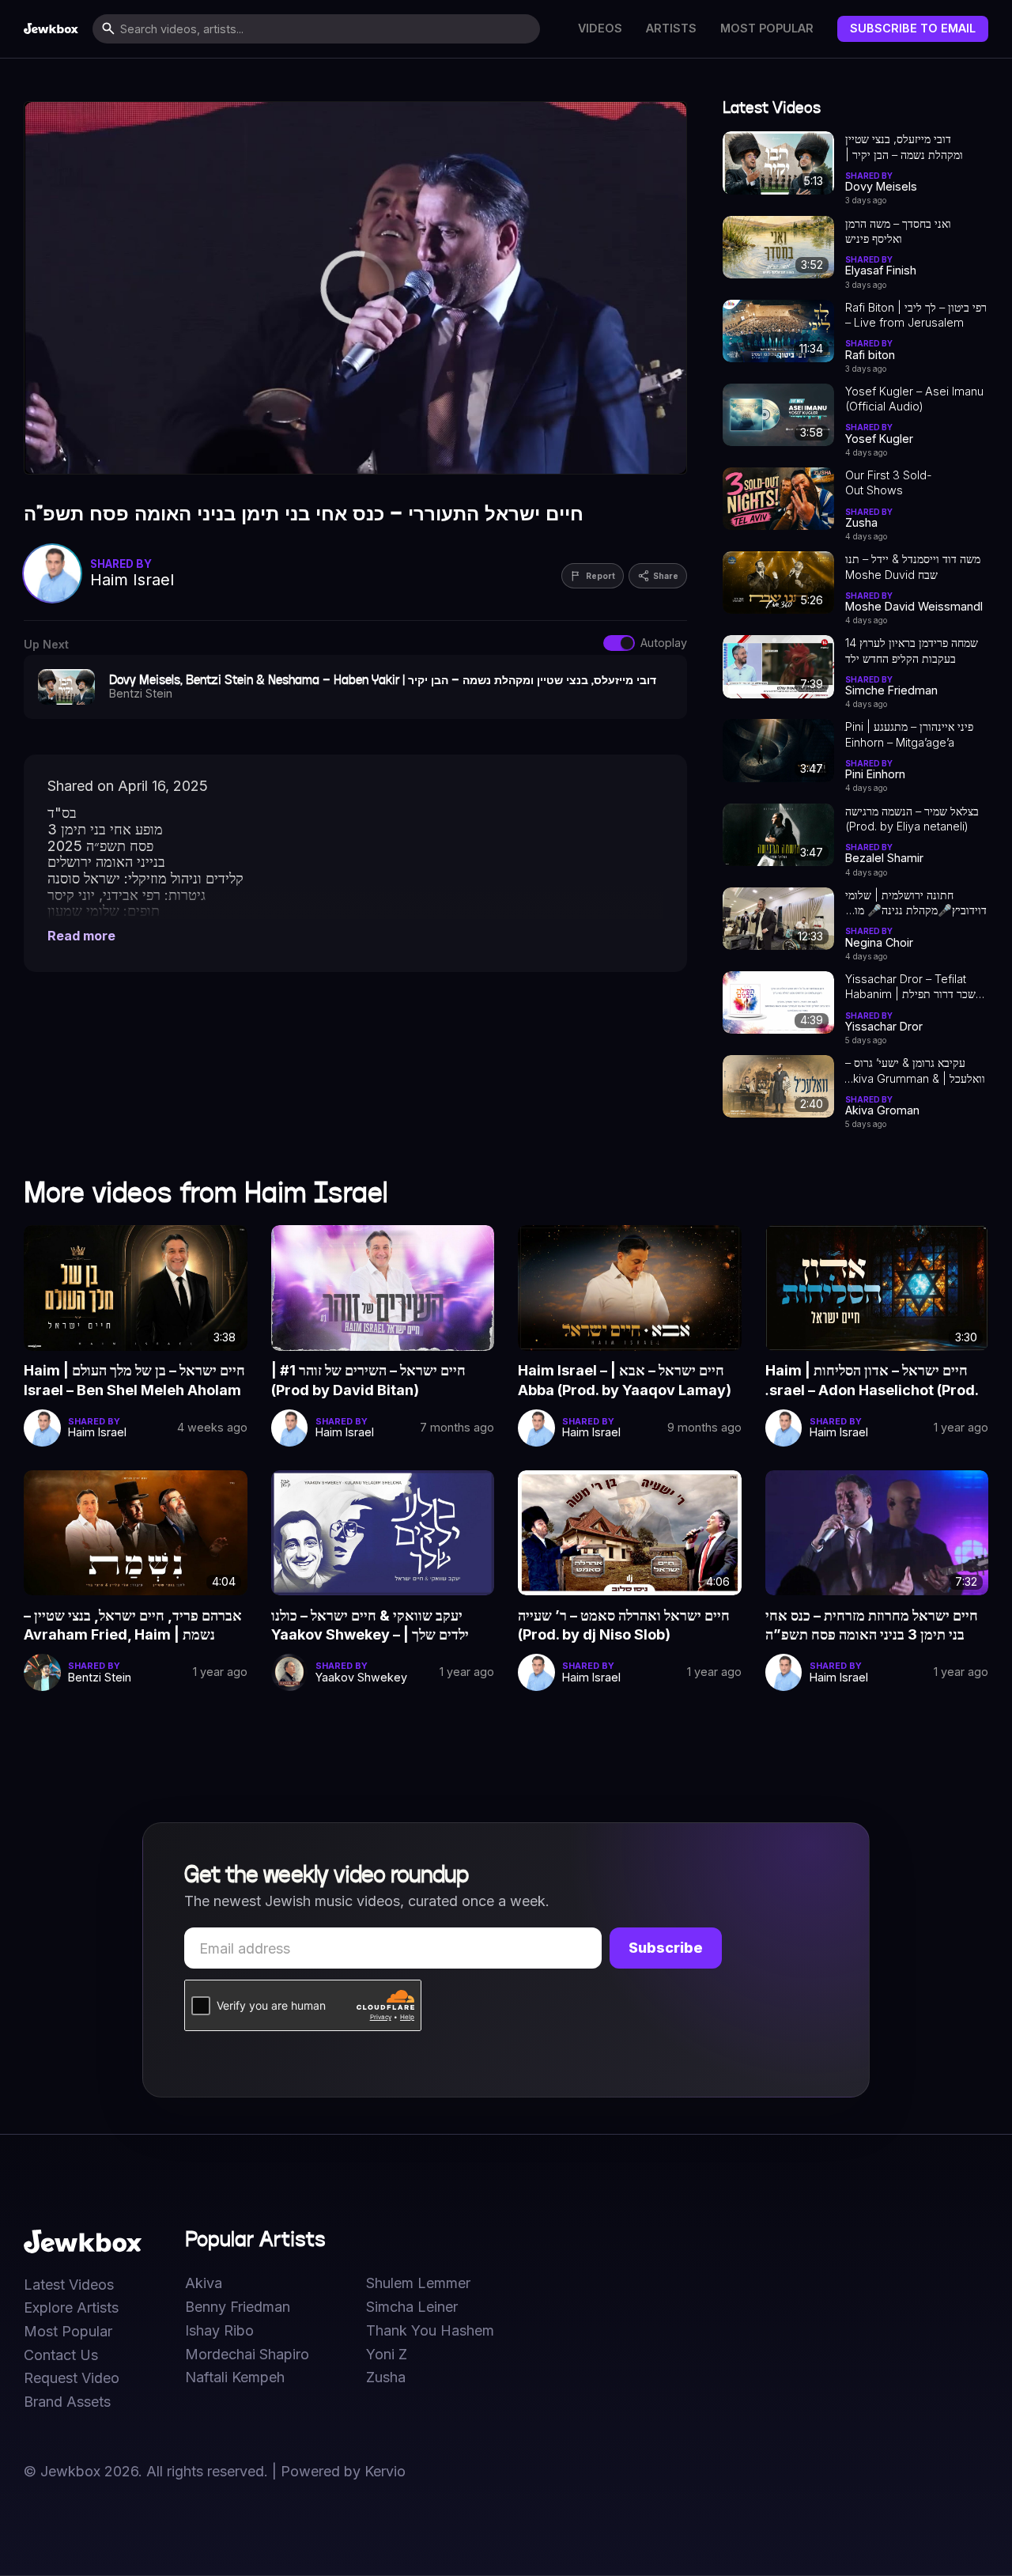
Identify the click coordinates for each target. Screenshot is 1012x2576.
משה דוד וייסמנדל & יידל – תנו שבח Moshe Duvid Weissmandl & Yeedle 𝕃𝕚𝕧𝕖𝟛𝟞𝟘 (913, 567)
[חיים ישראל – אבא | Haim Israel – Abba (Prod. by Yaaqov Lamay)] (630, 1288)
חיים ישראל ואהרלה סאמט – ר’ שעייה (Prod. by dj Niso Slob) (624, 1625)
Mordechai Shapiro (247, 2355)
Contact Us (61, 2355)
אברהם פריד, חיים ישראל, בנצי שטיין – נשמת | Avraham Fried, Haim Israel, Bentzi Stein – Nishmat (133, 1626)
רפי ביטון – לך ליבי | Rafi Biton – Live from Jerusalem (916, 315)
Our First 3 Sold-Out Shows (889, 482)
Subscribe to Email (913, 28)
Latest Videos (69, 2285)
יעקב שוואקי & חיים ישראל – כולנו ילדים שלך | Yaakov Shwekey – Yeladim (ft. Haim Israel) (370, 1626)
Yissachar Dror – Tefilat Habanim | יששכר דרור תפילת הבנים (916, 987)
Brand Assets (67, 2402)
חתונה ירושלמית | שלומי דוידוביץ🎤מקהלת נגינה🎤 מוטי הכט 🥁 (916, 903)
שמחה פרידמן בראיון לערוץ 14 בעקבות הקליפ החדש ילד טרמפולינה (912, 651)
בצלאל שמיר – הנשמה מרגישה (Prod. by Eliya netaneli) (912, 819)
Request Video (72, 2378)
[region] (355, 288)
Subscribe (666, 1948)
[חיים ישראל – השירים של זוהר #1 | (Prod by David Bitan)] (383, 1288)
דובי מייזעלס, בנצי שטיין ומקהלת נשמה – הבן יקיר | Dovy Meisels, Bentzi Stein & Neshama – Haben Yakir (915, 147)
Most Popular (767, 28)
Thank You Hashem (430, 2331)
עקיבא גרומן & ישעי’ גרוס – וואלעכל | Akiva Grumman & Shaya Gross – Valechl (915, 1071)
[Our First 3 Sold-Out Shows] (778, 499)
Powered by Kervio (343, 2471)
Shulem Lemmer (418, 2283)
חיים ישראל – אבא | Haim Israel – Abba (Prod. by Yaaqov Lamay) (625, 1380)
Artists (671, 28)
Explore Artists (71, 2308)
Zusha (386, 2377)
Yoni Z (387, 2355)
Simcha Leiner (412, 2307)
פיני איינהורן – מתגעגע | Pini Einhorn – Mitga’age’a (909, 734)
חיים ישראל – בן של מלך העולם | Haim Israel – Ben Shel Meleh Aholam (134, 1380)
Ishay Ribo (219, 2331)
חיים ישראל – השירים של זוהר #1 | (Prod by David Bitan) (368, 1380)
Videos (600, 28)
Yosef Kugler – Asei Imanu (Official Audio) (914, 399)
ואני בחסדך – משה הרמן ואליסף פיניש (898, 231)
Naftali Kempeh (235, 2377)
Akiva (204, 2283)
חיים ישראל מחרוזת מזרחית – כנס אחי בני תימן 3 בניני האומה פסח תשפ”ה (872, 1625)
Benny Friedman (238, 2307)
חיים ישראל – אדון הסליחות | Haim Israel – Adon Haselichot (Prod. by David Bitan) (872, 1381)
